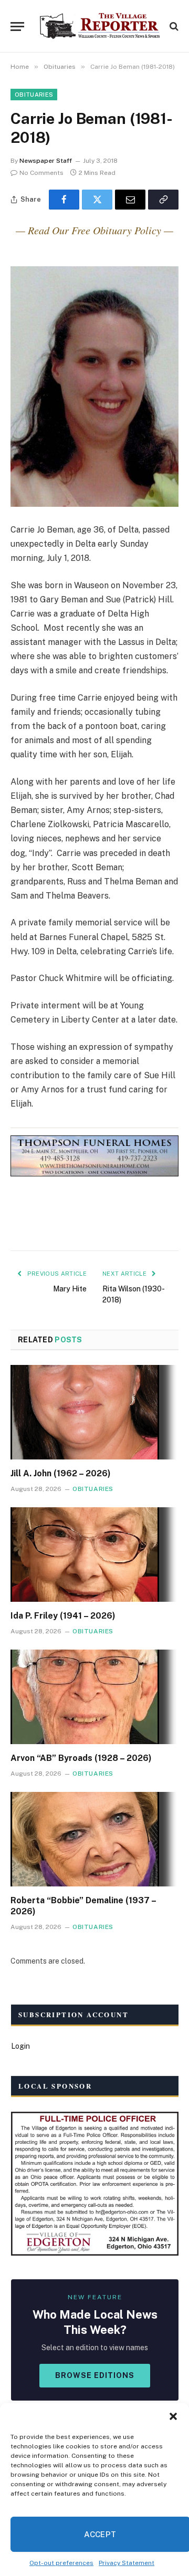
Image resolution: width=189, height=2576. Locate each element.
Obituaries (34, 95)
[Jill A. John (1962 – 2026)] (94, 1412)
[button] (173, 2416)
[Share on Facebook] (64, 200)
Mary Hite (70, 1289)
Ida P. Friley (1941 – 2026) (63, 1616)
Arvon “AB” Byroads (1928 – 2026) (81, 1758)
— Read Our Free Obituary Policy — (94, 230)
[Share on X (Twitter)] (97, 200)
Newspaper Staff (46, 161)
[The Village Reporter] (100, 26)
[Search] (173, 27)
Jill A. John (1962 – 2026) (61, 1473)
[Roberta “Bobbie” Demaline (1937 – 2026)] (94, 1839)
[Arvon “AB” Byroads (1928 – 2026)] (94, 1697)
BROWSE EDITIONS (95, 2375)
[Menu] (17, 27)
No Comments (41, 173)
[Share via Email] (130, 200)
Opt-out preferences (61, 2563)
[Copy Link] (163, 200)
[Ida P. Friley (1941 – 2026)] (94, 1555)
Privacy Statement (127, 2563)
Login (20, 2046)
